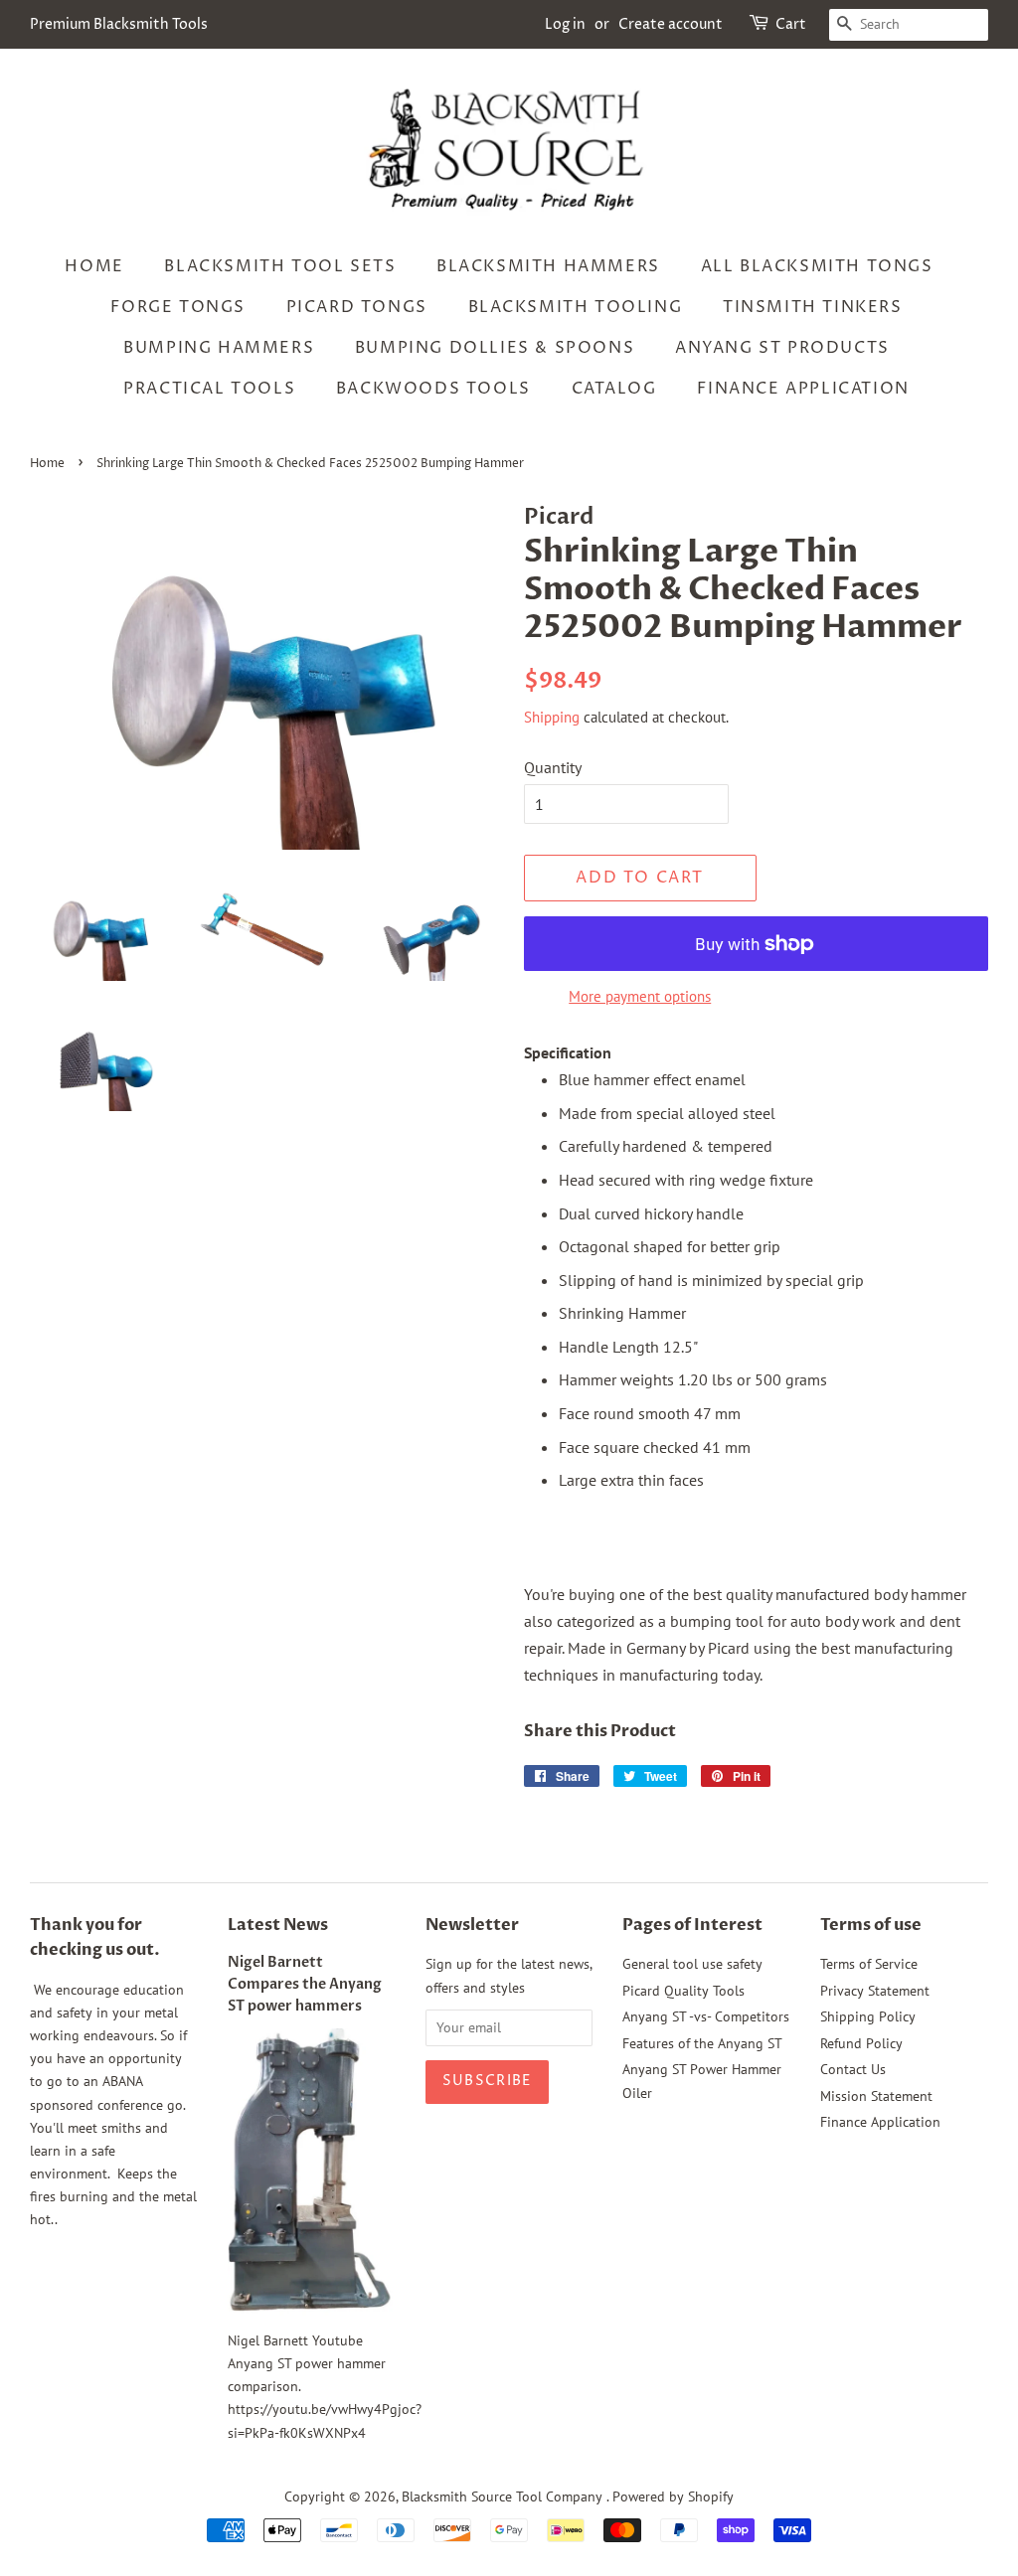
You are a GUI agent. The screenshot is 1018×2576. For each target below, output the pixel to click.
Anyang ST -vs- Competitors (706, 2016)
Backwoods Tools (433, 389)
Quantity (553, 767)
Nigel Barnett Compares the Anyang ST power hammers (305, 1985)
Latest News (278, 1925)
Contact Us (853, 2069)
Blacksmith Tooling (576, 307)
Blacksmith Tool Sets (280, 266)
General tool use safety (692, 1964)
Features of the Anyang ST (702, 2043)
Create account (671, 24)
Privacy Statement (875, 1991)
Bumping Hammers (219, 348)
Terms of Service (869, 1964)
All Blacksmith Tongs (817, 266)
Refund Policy (861, 2043)
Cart (791, 24)
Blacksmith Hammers (548, 266)
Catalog (614, 389)
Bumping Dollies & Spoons (495, 348)
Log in (565, 24)
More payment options (640, 996)
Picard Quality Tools (683, 1991)
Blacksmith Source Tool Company (504, 2496)
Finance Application (803, 389)
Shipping (552, 717)
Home (94, 266)
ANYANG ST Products (782, 348)
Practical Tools (209, 389)
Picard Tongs (357, 307)
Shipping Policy (868, 2016)
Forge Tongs (178, 307)
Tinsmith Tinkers (813, 307)
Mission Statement (876, 2096)
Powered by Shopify (673, 2496)
